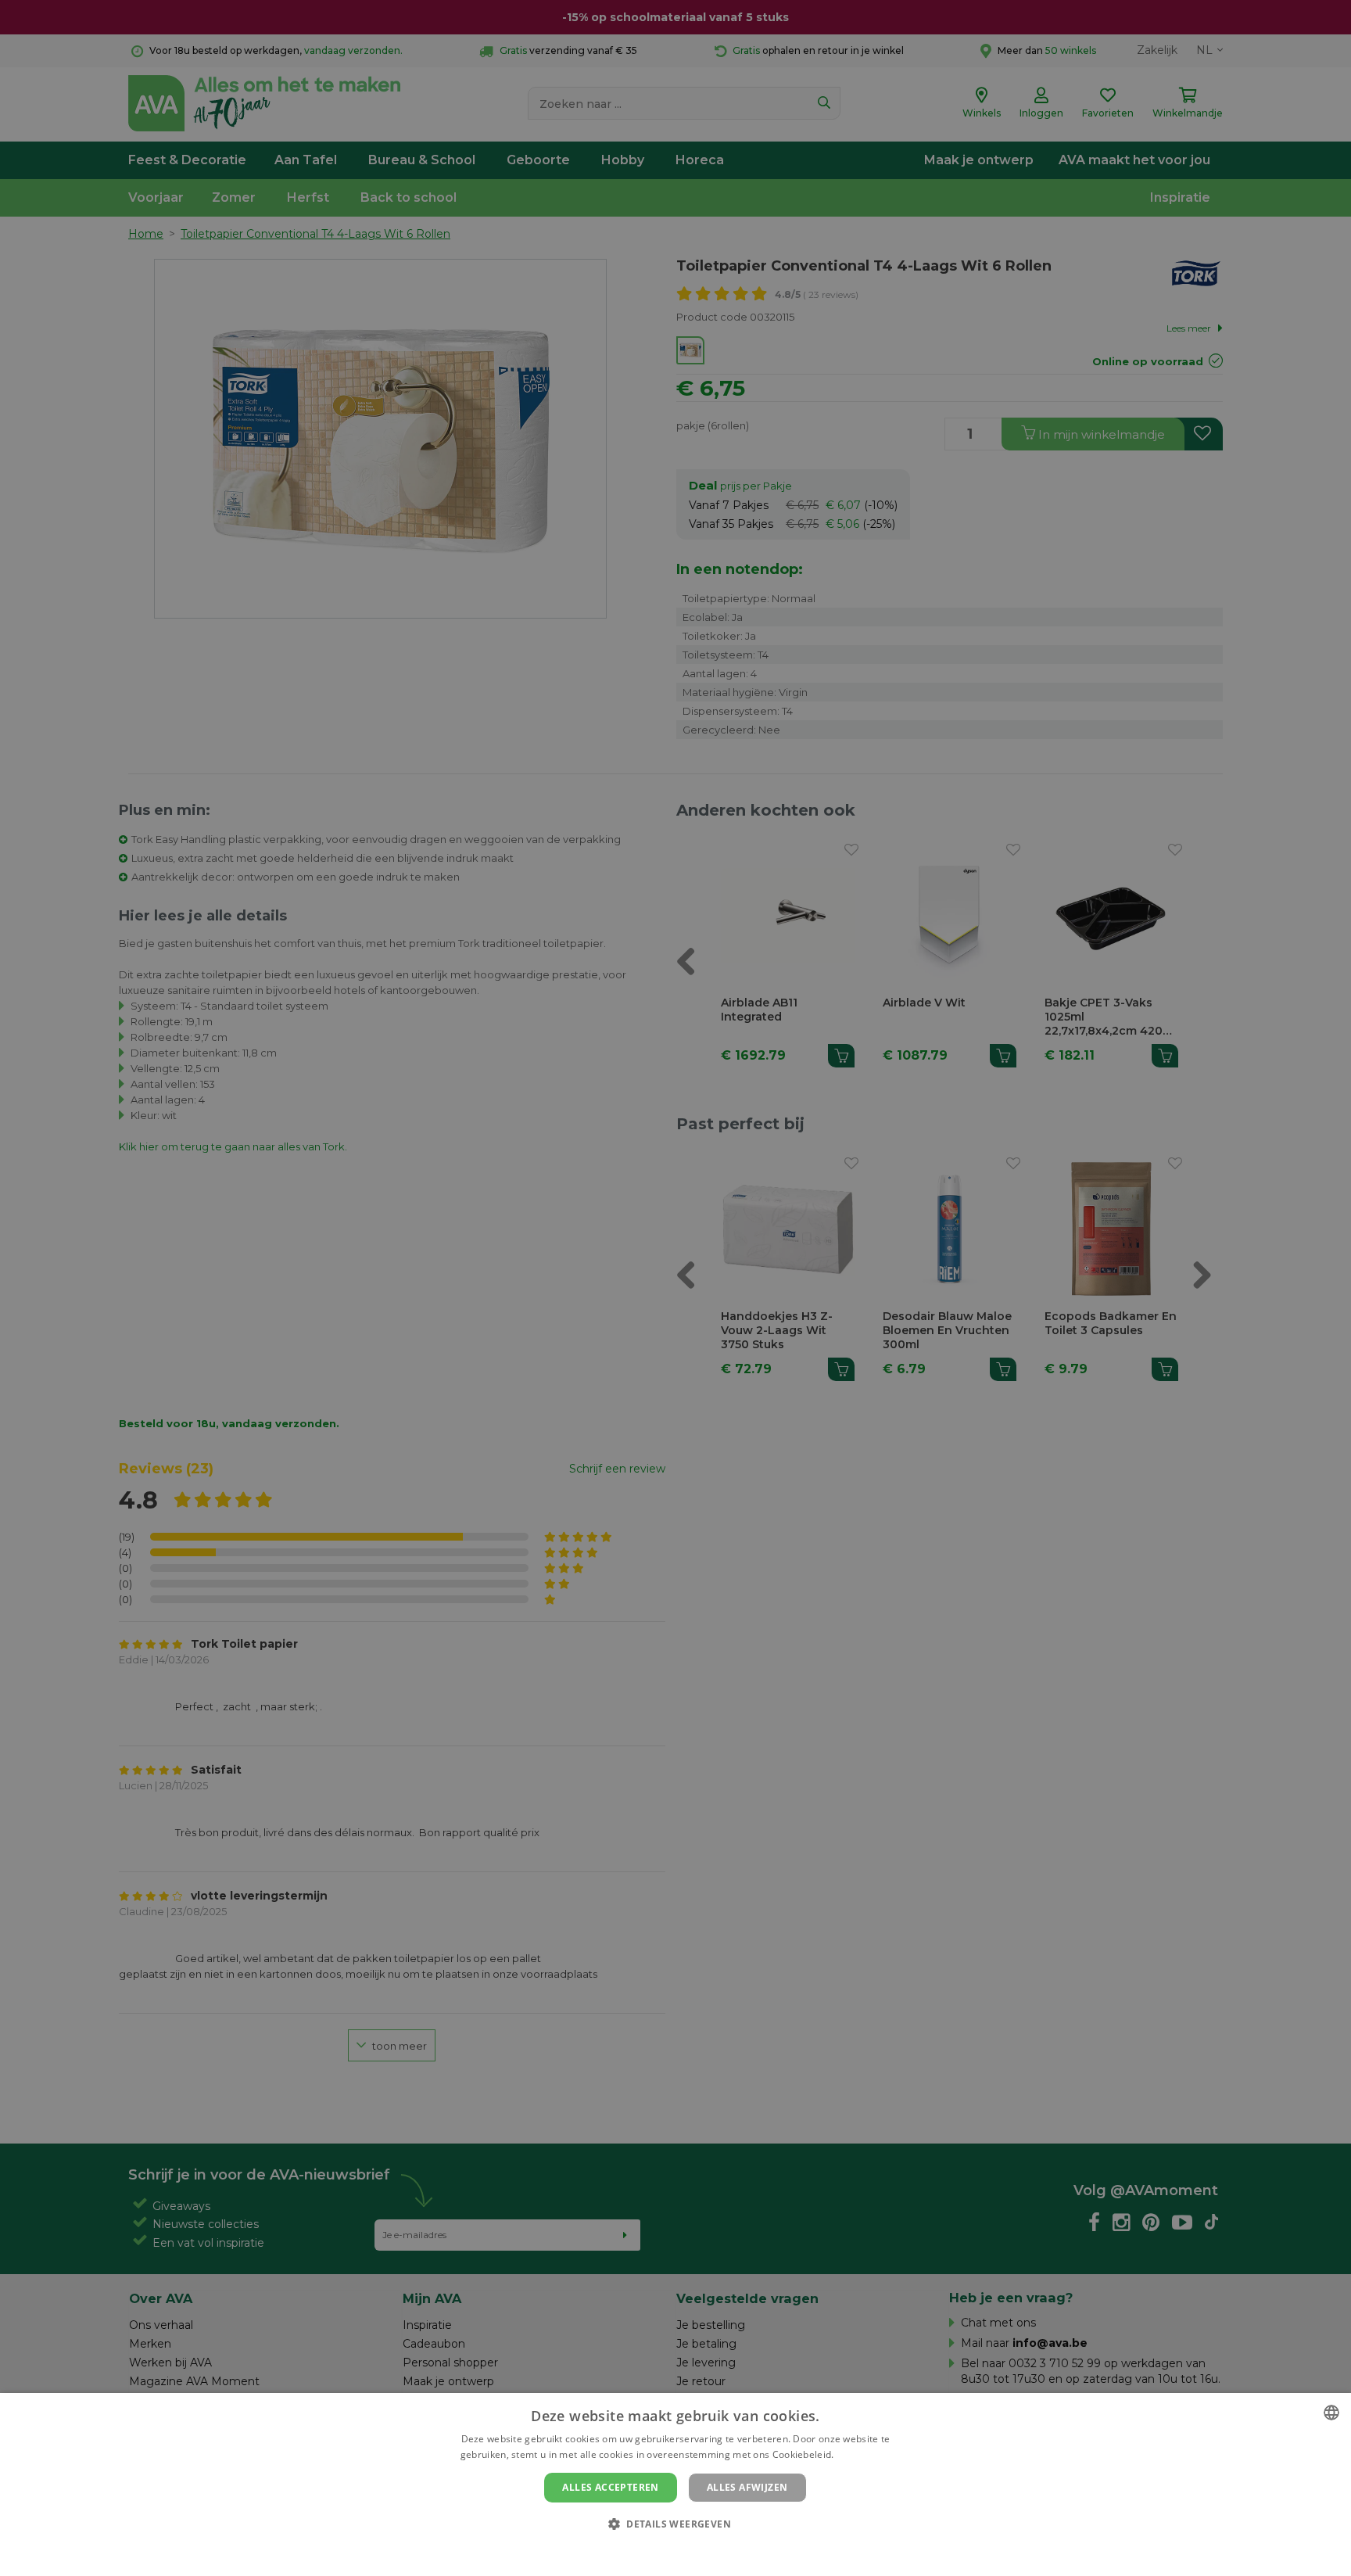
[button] (675, 2523)
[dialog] (675, 2485)
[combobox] (1331, 2413)
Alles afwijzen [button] (747, 2487)
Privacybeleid (666, 2550)
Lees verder (864, 2454)
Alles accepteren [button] (610, 2487)
